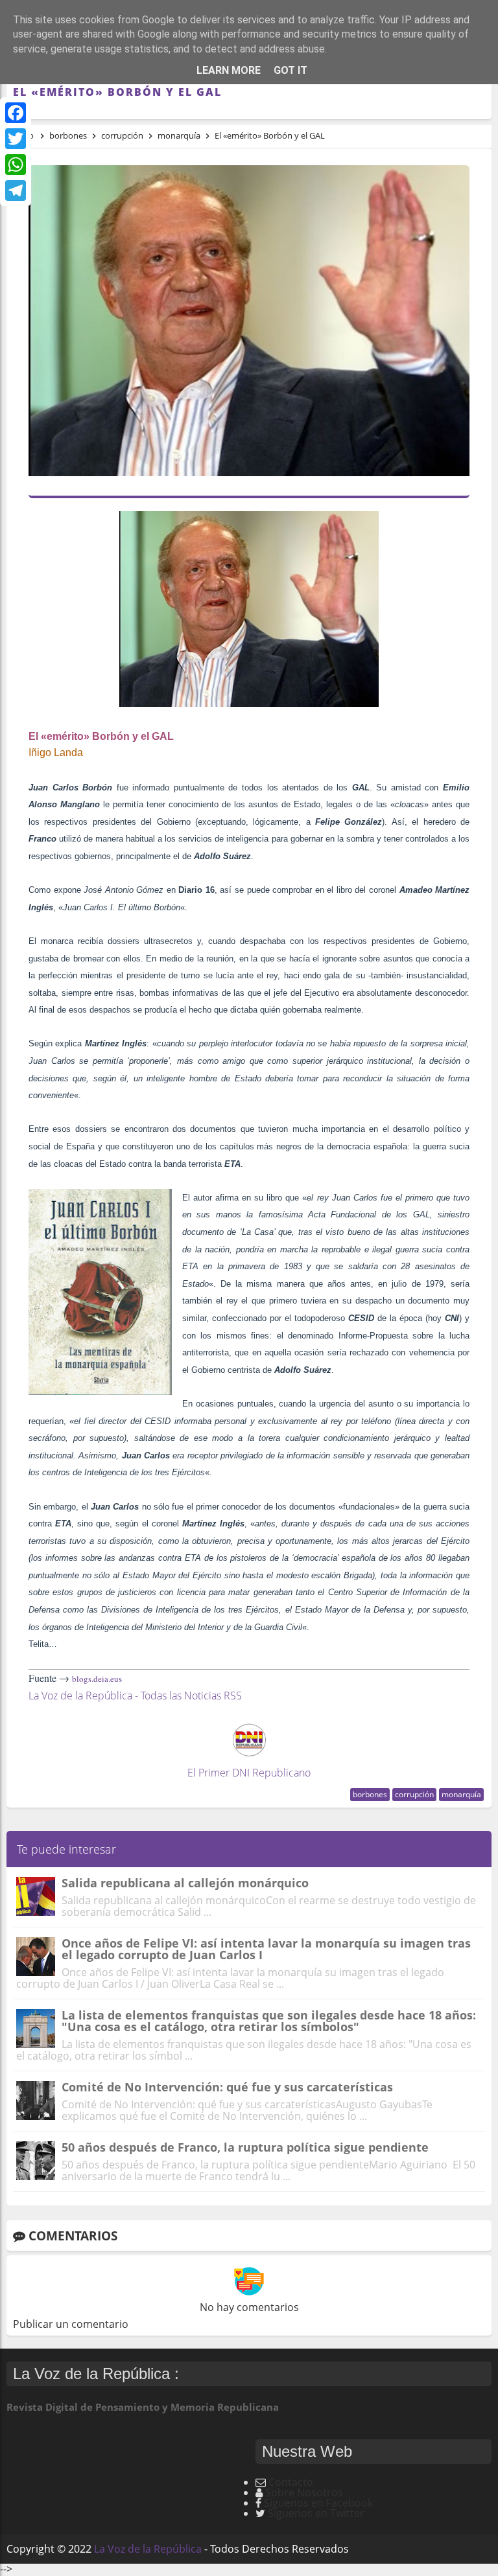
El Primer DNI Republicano (249, 1773)
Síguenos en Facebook (318, 2503)
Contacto (291, 2482)
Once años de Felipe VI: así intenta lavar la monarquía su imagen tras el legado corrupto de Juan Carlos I (266, 1949)
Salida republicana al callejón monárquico (185, 1883)
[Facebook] (16, 113)
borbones (370, 1794)
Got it (290, 70)
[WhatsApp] (16, 165)
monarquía (461, 1794)
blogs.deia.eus (97, 1679)
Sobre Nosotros (304, 2492)
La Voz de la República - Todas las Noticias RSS (135, 1696)
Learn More (229, 70)
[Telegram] (16, 190)
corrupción (414, 1794)
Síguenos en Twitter (316, 2513)
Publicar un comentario (71, 2324)
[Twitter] (16, 139)
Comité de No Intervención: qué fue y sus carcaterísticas (227, 2087)
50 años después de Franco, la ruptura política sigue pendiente (245, 2147)
